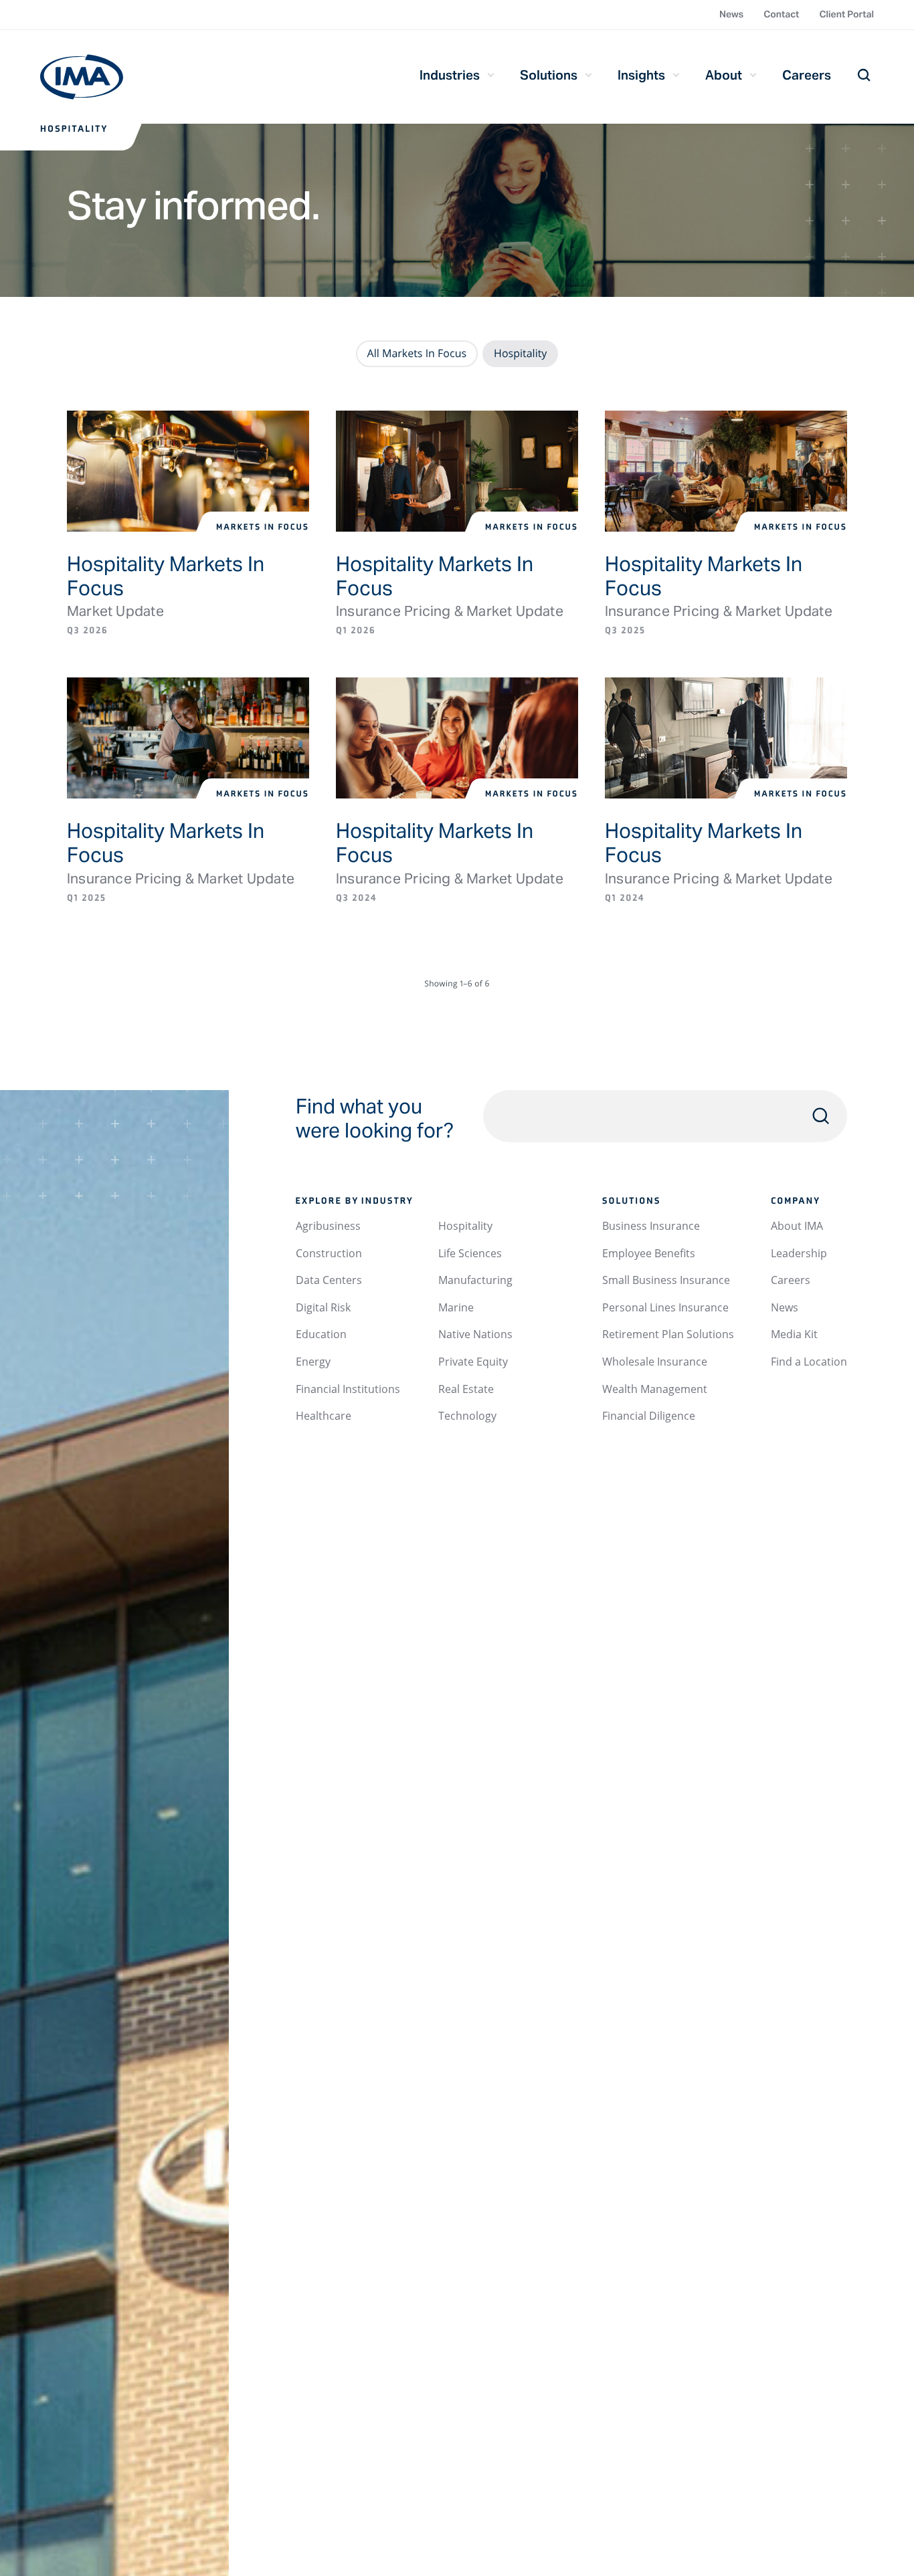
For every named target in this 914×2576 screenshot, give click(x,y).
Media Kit (794, 1334)
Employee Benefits (649, 1253)
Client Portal (846, 14)
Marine (456, 1307)
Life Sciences (470, 1253)
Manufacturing (475, 1280)
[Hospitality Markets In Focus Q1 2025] (188, 738)
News (731, 14)
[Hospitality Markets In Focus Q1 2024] (726, 738)
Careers (807, 75)
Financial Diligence (649, 1416)
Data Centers (329, 1280)
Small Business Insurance (666, 1280)
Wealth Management (655, 1389)
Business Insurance (651, 1226)
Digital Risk (323, 1307)
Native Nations (475, 1334)
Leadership (799, 1253)
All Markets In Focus (417, 353)
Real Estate (466, 1389)
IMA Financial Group (82, 77)
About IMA (797, 1226)
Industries (450, 75)
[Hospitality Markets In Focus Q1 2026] (457, 471)
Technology (467, 1416)
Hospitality (465, 1226)
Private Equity (473, 1362)
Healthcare (324, 1416)
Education (321, 1334)
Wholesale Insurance (655, 1362)
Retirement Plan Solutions (668, 1334)
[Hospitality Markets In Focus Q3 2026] (188, 471)
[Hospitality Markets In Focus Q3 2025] (726, 471)
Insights (641, 75)
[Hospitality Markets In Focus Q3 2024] (457, 738)
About (724, 75)
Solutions (549, 75)
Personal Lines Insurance (665, 1307)
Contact (781, 14)
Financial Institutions (348, 1389)
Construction (329, 1253)
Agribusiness (328, 1226)
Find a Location (809, 1362)
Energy (313, 1362)
